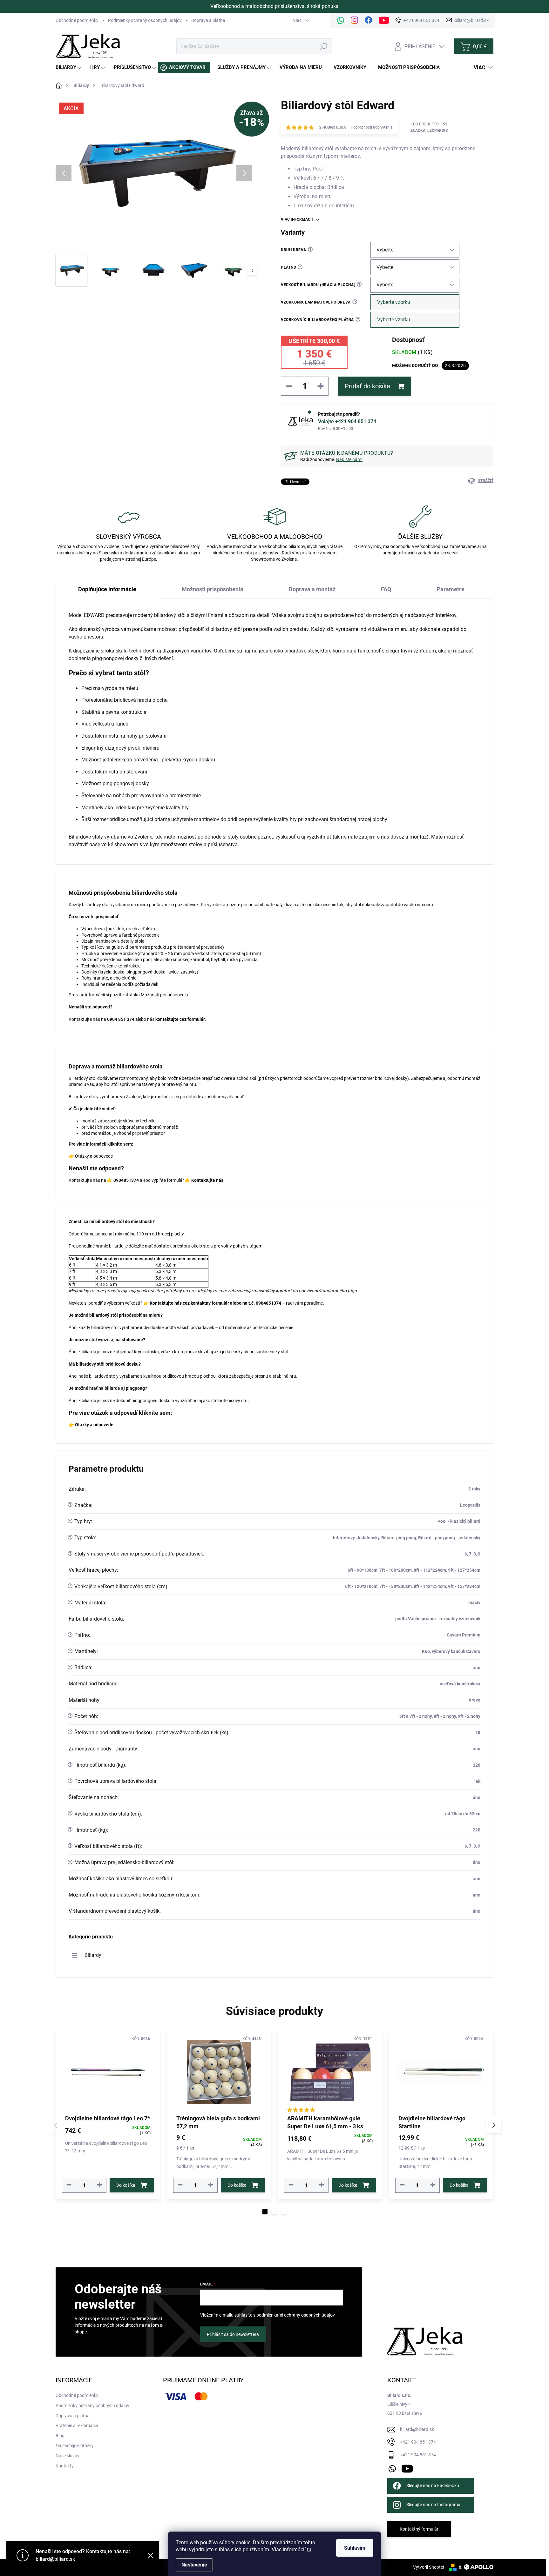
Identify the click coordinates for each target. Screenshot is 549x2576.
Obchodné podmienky (77, 20)
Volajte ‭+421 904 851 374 (347, 422)
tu (309, 2549)
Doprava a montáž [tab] (312, 589)
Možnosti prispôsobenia (164, 995)
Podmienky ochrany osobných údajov (145, 20)
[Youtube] (384, 20)
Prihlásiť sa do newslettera (233, 2334)
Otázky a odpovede (94, 1156)
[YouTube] (407, 2467)
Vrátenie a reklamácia (77, 2425)
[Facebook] (369, 20)
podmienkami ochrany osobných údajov (296, 2315)
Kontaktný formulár (419, 2529)
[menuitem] (69, 67)
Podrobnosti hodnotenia (372, 127)
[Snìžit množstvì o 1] (69, 2185)
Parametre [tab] (451, 589)
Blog (60, 2436)
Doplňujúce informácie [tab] (107, 589)
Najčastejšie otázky (75, 2446)
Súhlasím (355, 2548)
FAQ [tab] (386, 589)
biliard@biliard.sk (417, 2429)
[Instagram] (355, 20)
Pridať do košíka (367, 386)
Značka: (429, 130)
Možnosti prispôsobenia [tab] (213, 589)
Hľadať (324, 46)
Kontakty (65, 2466)
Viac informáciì (297, 219)
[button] (265, 2212)
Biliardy (93, 1955)
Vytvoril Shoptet (429, 2567)
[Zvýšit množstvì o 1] (99, 2185)
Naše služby (68, 2456)
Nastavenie (194, 2565)
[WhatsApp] (341, 20)
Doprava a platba (208, 20)
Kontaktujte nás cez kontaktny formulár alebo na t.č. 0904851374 (215, 1303)
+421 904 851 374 (418, 2442)
